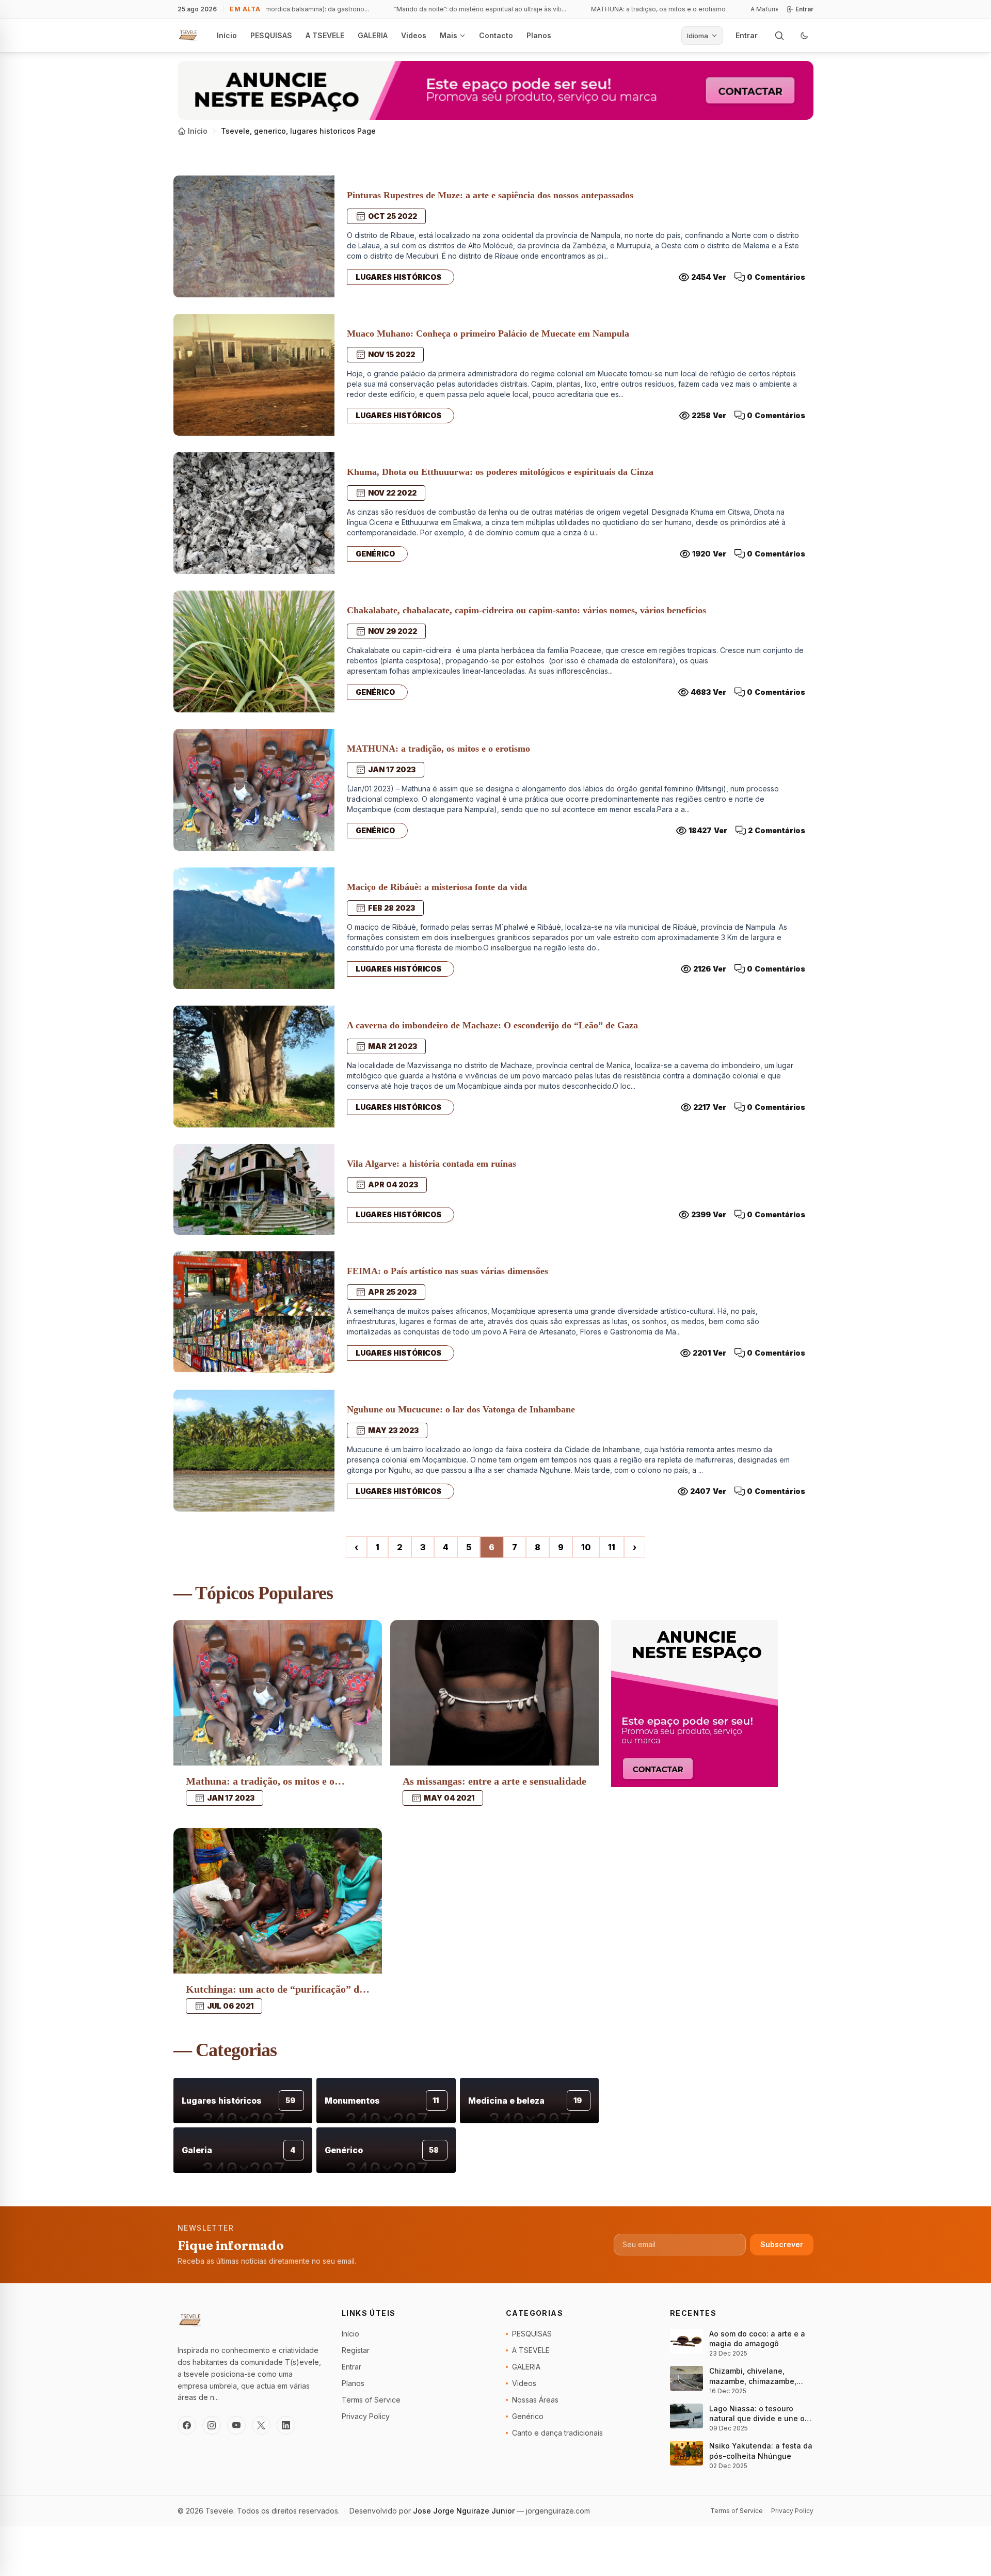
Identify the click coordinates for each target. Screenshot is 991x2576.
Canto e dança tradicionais (557, 2433)
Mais (449, 35)
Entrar (804, 9)
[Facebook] (187, 2425)
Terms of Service (371, 2400)
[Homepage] (188, 36)
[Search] (779, 36)
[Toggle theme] (804, 36)
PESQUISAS (271, 35)
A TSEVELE (325, 35)
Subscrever (782, 2244)
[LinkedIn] (286, 2425)
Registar (356, 2350)
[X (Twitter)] (261, 2425)
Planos (539, 35)
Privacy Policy (366, 2416)
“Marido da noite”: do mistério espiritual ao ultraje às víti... (456, 9)
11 (612, 1547)
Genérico (375, 554)
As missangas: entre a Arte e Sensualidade (494, 1781)
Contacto (496, 35)
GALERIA (373, 35)
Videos (414, 35)
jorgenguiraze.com (558, 2511)
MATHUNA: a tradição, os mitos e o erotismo (634, 9)
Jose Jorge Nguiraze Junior (465, 2511)
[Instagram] (212, 2425)
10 (586, 1547)
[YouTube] (236, 2425)
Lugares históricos (398, 277)
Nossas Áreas (535, 2400)
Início (227, 35)
